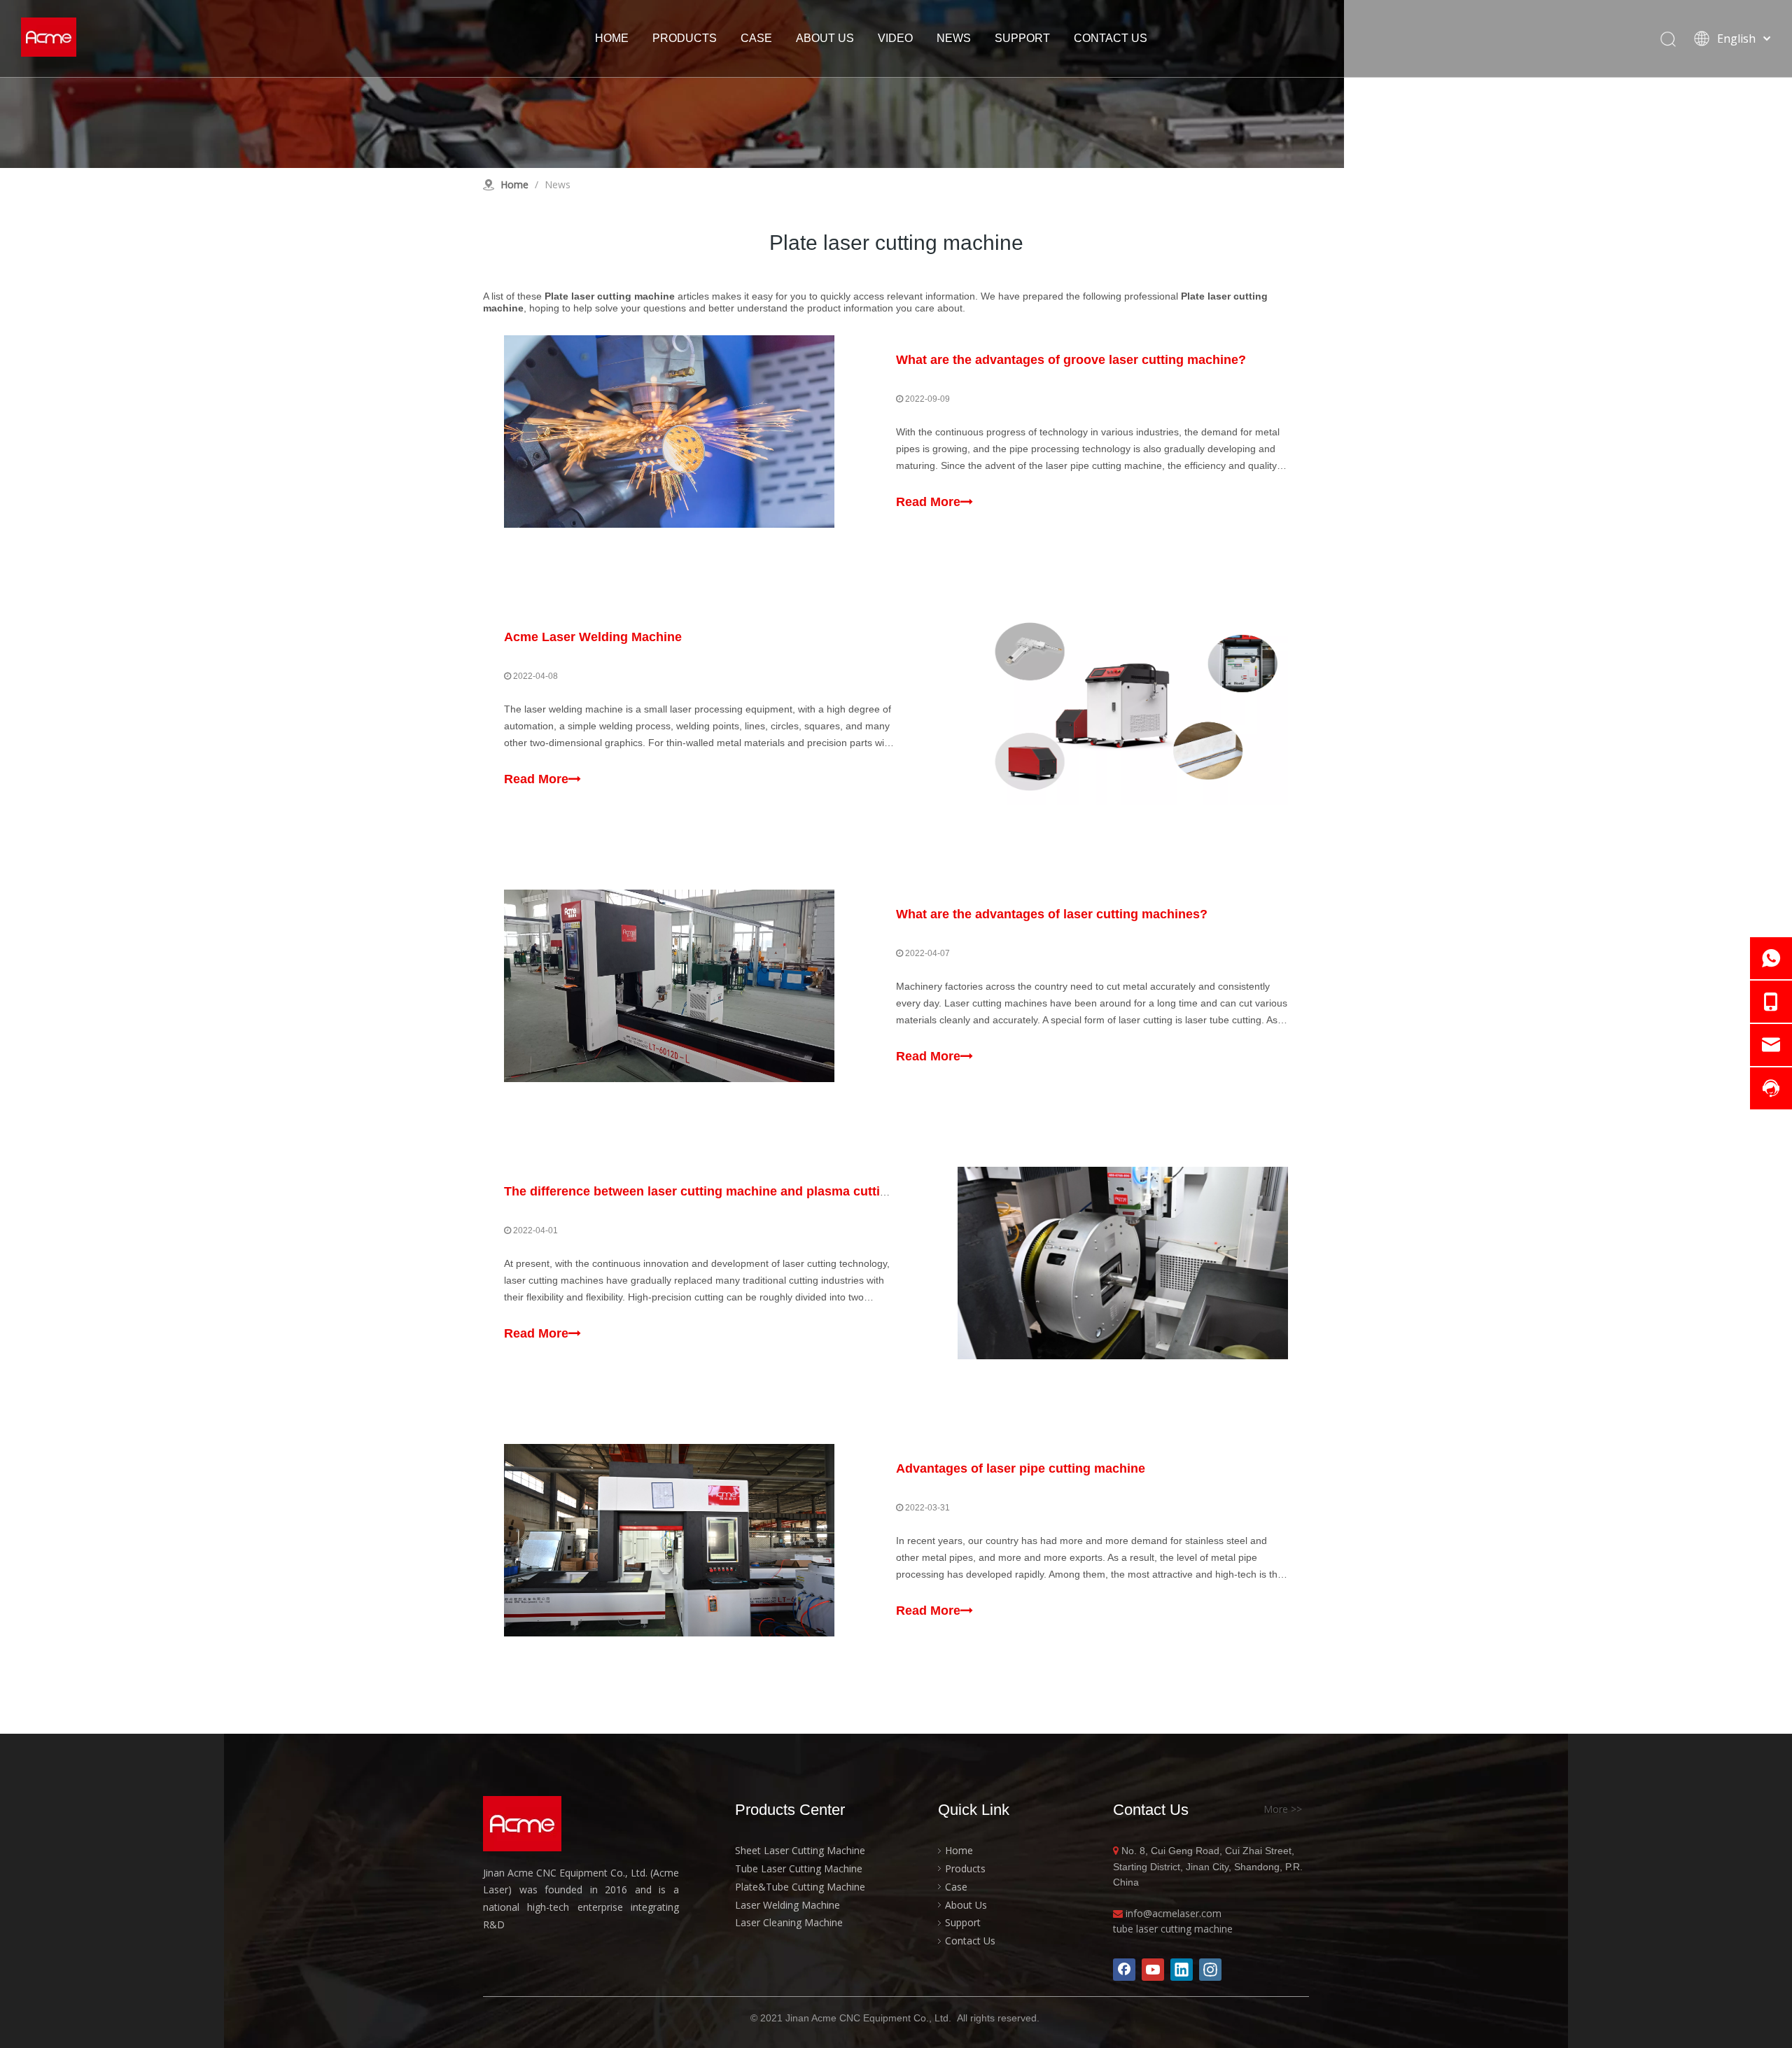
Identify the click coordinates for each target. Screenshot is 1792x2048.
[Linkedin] (1182, 1970)
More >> (1283, 1809)
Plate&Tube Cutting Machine (800, 1887)
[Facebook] (1124, 1970)
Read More (928, 502)
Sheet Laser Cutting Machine (800, 1850)
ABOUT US (825, 38)
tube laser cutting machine (1173, 1929)
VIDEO (895, 38)
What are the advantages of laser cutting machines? (1052, 914)
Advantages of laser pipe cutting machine (1021, 1468)
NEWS (954, 38)
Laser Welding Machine (787, 1905)
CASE (756, 38)
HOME (612, 38)
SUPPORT (1022, 38)
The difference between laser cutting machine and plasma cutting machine (727, 1191)
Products (965, 1868)
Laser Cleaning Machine (789, 1922)
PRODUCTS (685, 38)
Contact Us (970, 1941)
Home (959, 1850)
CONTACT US (1111, 38)
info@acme (1151, 1913)
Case (956, 1887)
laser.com (1199, 1913)
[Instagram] (1210, 1970)
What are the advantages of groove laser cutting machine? (1071, 360)
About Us (966, 1905)
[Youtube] (1153, 1970)
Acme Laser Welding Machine (593, 637)
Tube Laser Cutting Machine (799, 1868)
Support (963, 1922)
